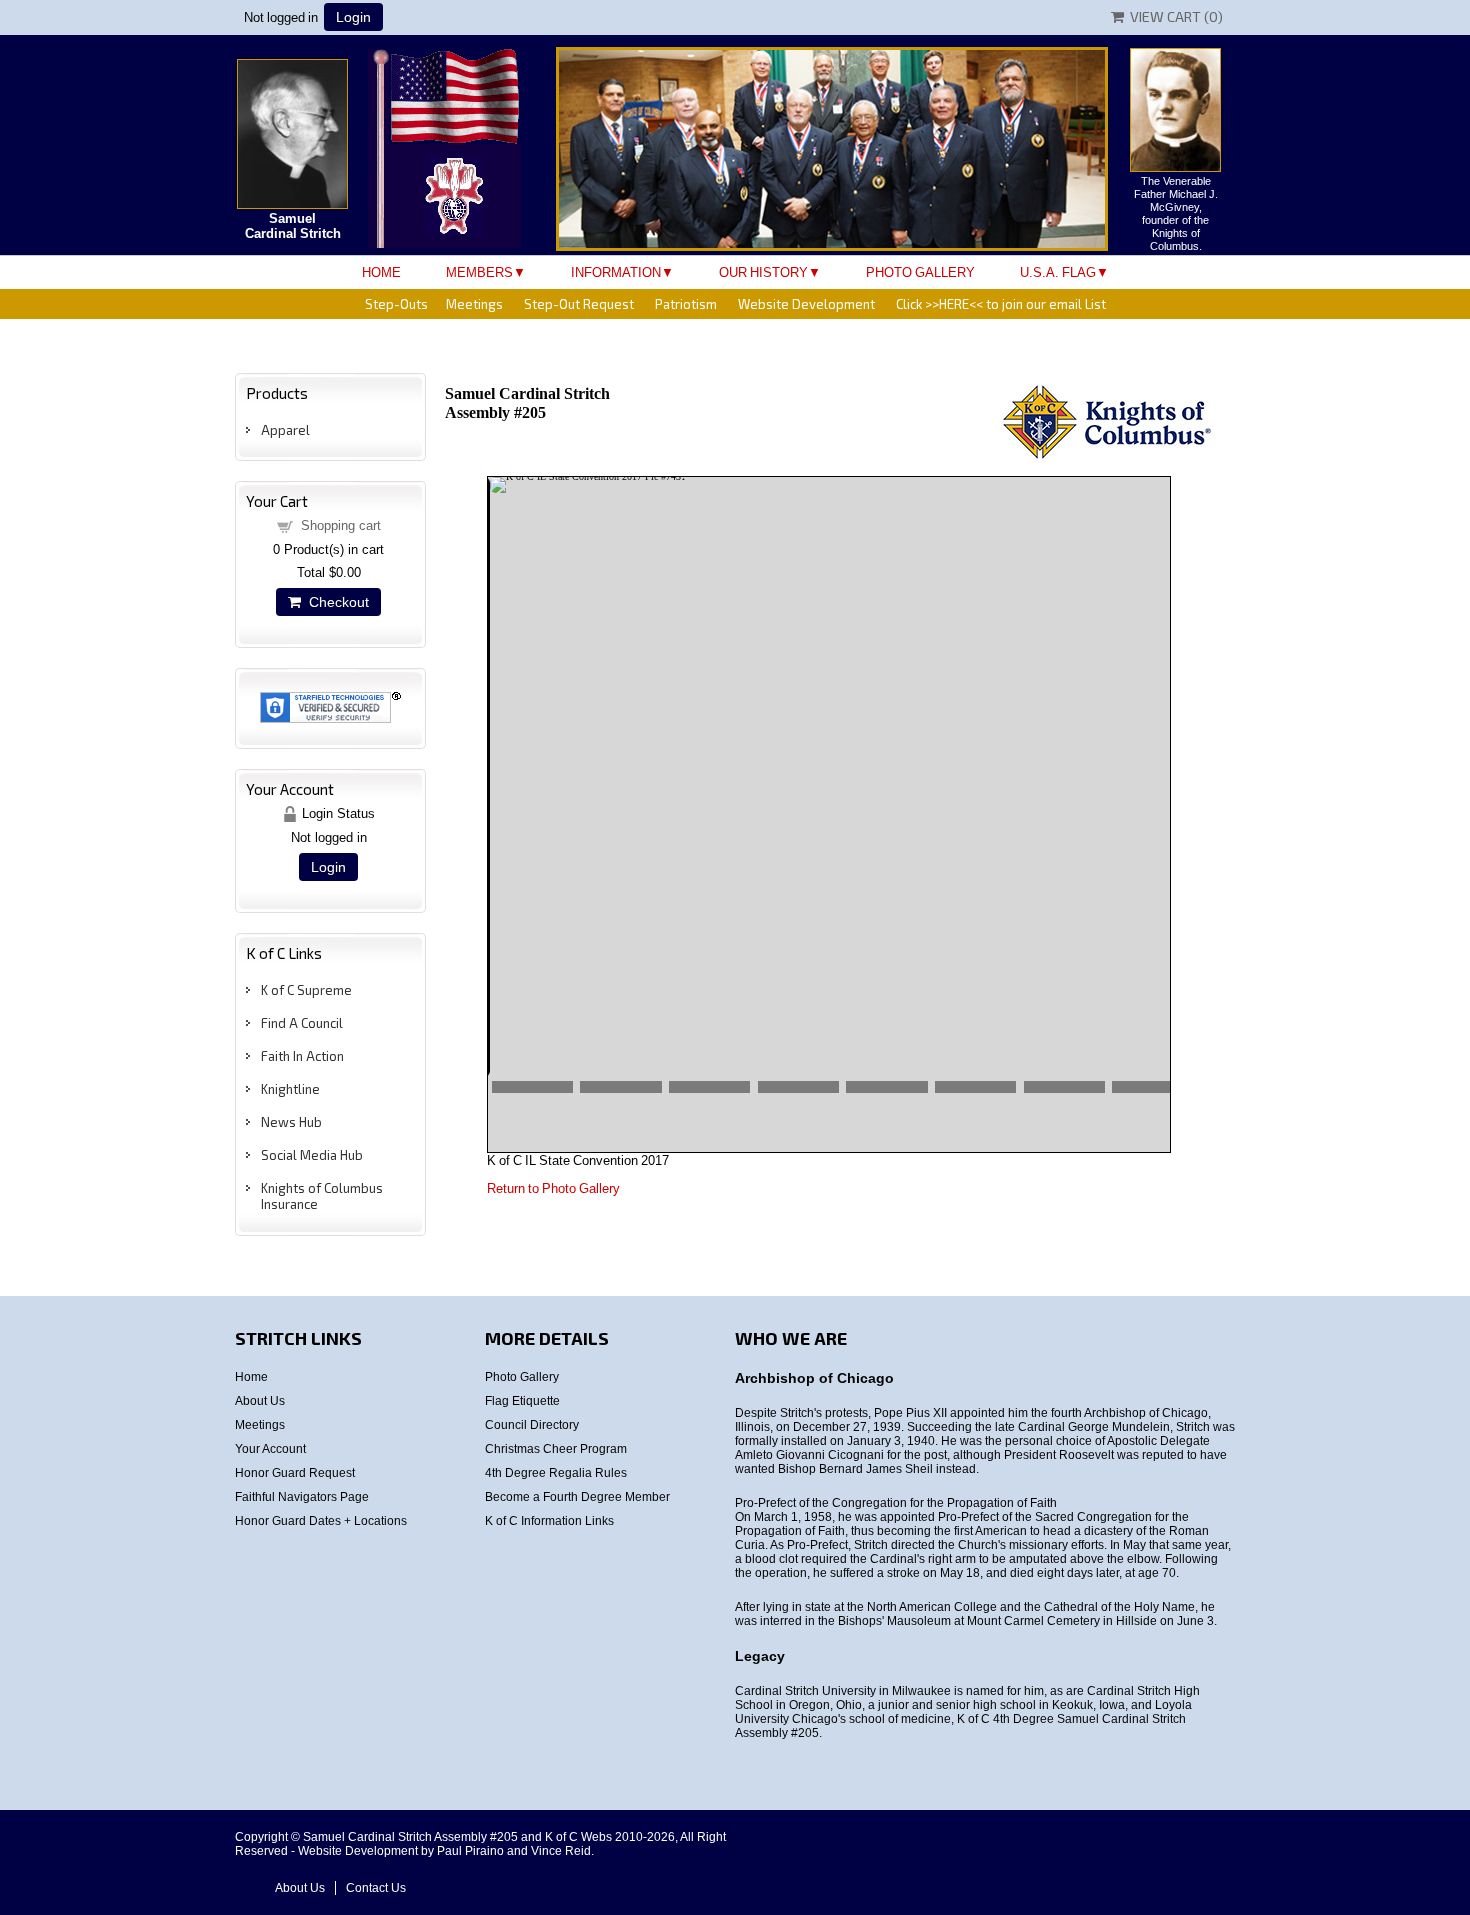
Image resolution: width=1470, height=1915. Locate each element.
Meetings (474, 304)
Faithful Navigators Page (302, 1497)
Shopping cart (341, 525)
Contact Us (376, 1888)
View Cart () (1173, 16)
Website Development (806, 304)
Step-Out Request (579, 304)
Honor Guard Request (295, 1473)
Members (479, 272)
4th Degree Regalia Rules (556, 1473)
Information (616, 272)
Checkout (335, 602)
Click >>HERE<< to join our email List (1001, 304)
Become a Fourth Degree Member (577, 1497)
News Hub (291, 1122)
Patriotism (686, 304)
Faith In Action (302, 1056)
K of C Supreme (306, 990)
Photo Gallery (920, 272)
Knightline (290, 1089)
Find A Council (302, 1023)
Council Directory (532, 1425)
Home (381, 272)
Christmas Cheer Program (556, 1449)
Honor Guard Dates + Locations (321, 1521)
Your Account (270, 1449)
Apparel (285, 430)
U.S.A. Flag (1058, 272)
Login (353, 17)
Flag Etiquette (522, 1401)
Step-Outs (396, 304)
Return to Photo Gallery (553, 1188)
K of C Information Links (549, 1521)
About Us (260, 1401)
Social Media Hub (312, 1155)
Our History (763, 272)
